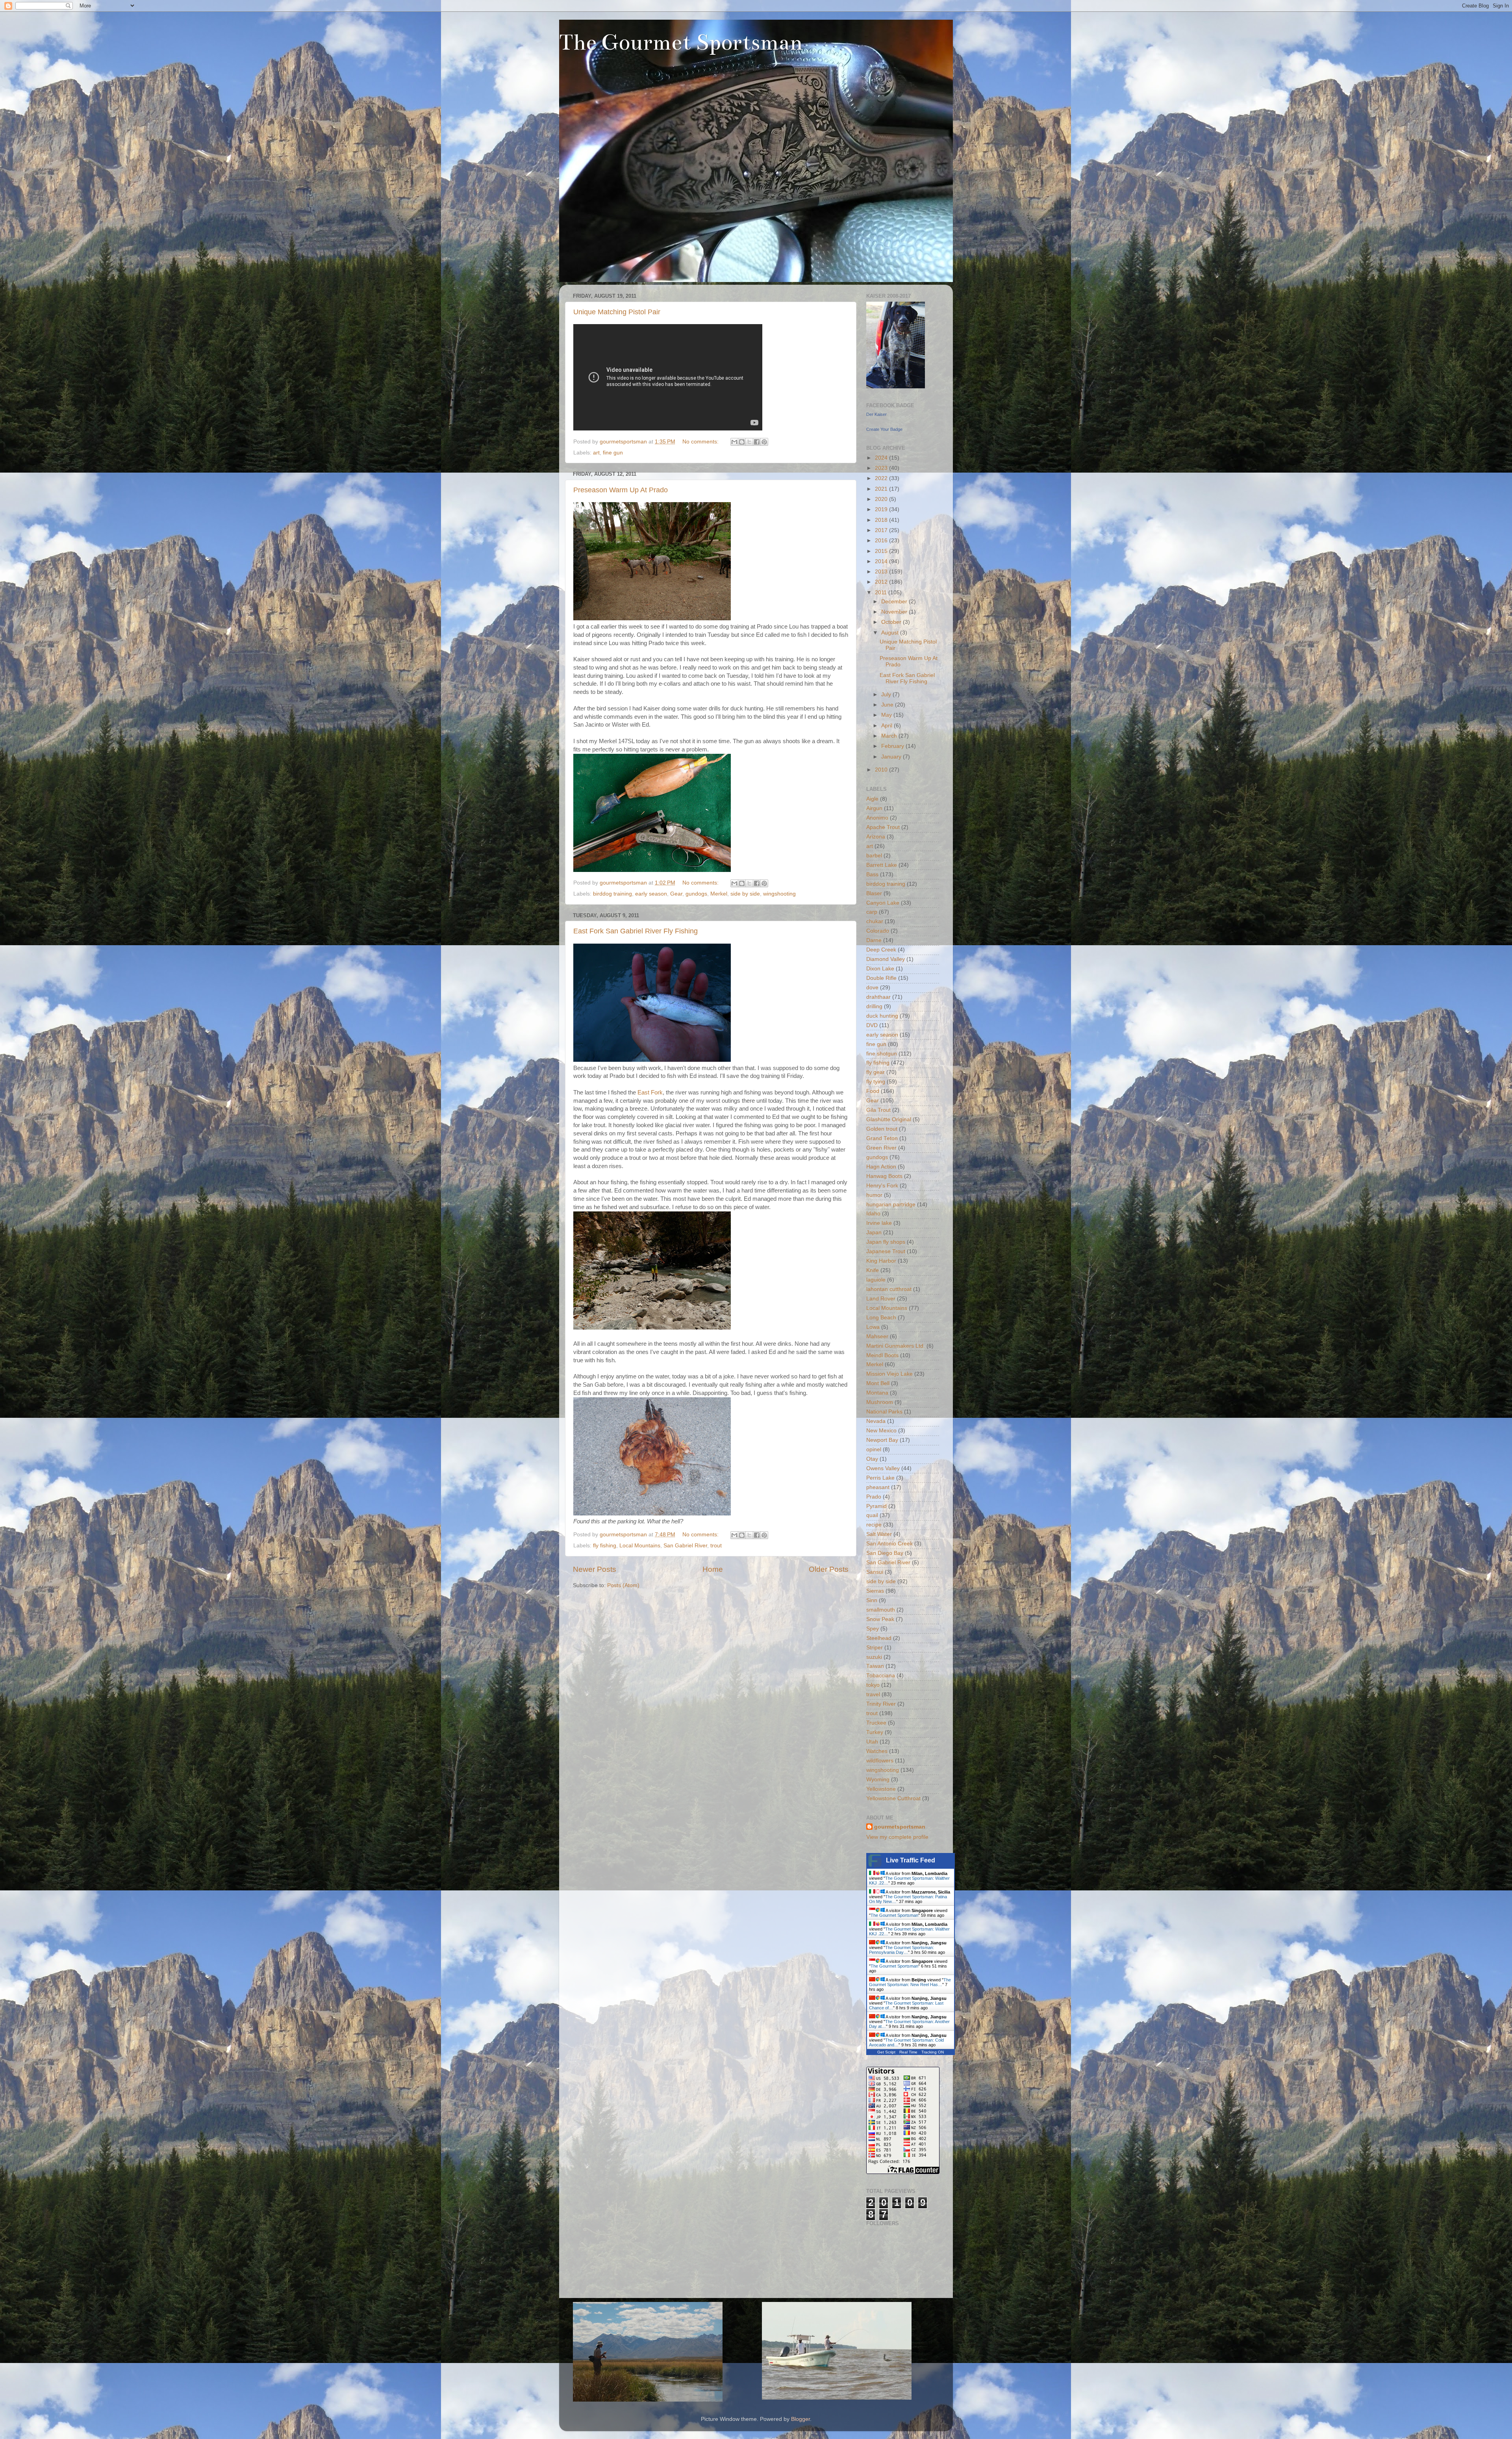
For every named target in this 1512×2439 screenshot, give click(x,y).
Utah (872, 1742)
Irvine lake (879, 1223)
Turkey (875, 1732)
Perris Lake (880, 1478)
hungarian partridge (891, 1205)
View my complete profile (897, 1837)
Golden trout (882, 1129)
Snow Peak (880, 1619)
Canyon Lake (883, 903)
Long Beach (881, 1318)
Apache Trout (883, 827)
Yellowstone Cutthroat (893, 1798)
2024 (882, 458)
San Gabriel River (685, 1546)
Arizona (876, 837)
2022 (882, 478)
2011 (882, 593)
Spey (873, 1629)
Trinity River (881, 1704)
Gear (676, 894)
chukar (875, 921)
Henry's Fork (882, 1186)
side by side (745, 894)
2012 (882, 582)
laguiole (876, 1280)
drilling (874, 1006)
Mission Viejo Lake (889, 1374)
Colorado (878, 931)
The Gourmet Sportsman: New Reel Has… (910, 1982)
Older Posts (829, 1569)
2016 (882, 541)
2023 (882, 468)
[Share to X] (749, 442)
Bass (872, 875)
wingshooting (779, 894)
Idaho (873, 1214)
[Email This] (734, 442)
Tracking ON (933, 2052)
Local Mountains (640, 1546)
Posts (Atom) (623, 1585)
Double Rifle (881, 978)
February (893, 746)
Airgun (874, 808)
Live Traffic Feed (911, 1860)
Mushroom (880, 1402)
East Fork (650, 1092)
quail (872, 1515)
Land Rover (881, 1299)
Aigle (872, 799)
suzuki (874, 1657)
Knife (873, 1270)
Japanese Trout (886, 1251)
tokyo (873, 1685)
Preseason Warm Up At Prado (621, 490)
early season (651, 894)
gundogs (696, 894)
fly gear (876, 1072)
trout (716, 1546)
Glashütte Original (889, 1119)
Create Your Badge (884, 429)
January (892, 757)
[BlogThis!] (742, 442)
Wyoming (878, 1780)
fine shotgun (882, 1054)
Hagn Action (881, 1167)
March (890, 736)
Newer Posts (595, 1569)
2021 (882, 489)
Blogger (800, 2419)
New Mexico (881, 1431)
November (895, 612)
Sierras (875, 1591)
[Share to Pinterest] (764, 442)
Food (873, 1091)
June (888, 705)
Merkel (719, 894)
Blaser (874, 893)
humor (874, 1195)
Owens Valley (883, 1468)
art (596, 453)
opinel (874, 1449)
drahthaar (878, 997)
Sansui (875, 1572)
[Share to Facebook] (757, 442)
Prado (874, 1497)
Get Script (886, 2052)
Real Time (908, 2052)
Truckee (876, 1723)
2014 (882, 561)
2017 (882, 530)
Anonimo (877, 818)
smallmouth (881, 1610)
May (887, 715)
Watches (877, 1751)
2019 (882, 509)
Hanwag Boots (884, 1176)
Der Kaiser (876, 414)
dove (872, 988)
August (891, 633)
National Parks (884, 1412)
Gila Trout (878, 1110)
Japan (874, 1232)
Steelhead (879, 1638)
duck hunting (882, 1016)
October (892, 622)
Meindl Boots (882, 1355)
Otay (872, 1459)
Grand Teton (882, 1138)
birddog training (612, 894)
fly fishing (605, 1546)
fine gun (613, 453)
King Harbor (881, 1261)
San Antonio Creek (889, 1544)
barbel (874, 856)
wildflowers (880, 1761)
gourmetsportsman (900, 1827)
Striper (875, 1648)
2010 (882, 770)
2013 (882, 572)
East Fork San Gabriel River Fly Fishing (636, 931)
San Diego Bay (885, 1553)
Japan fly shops (886, 1242)
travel (873, 1694)
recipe (874, 1525)
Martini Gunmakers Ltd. (896, 1346)
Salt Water (879, 1534)
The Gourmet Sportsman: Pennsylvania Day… (901, 1950)
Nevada (876, 1421)
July (887, 695)
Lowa (873, 1327)
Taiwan (875, 1666)
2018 (882, 520)
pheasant (878, 1487)
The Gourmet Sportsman (681, 42)
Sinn (872, 1600)
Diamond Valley (886, 959)
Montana (877, 1393)
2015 (882, 551)
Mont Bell (878, 1383)
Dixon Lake (880, 969)
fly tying (876, 1082)
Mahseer (877, 1336)
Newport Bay (882, 1440)
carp (872, 912)
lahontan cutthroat (889, 1289)
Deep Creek (881, 950)
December (895, 602)
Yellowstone (881, 1789)
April (888, 726)
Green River (881, 1148)
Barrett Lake (882, 865)
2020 (882, 499)
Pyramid (876, 1506)
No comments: (701, 442)
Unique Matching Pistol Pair (617, 312)
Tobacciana (881, 1676)
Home (713, 1569)
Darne (874, 940)
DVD (872, 1025)
